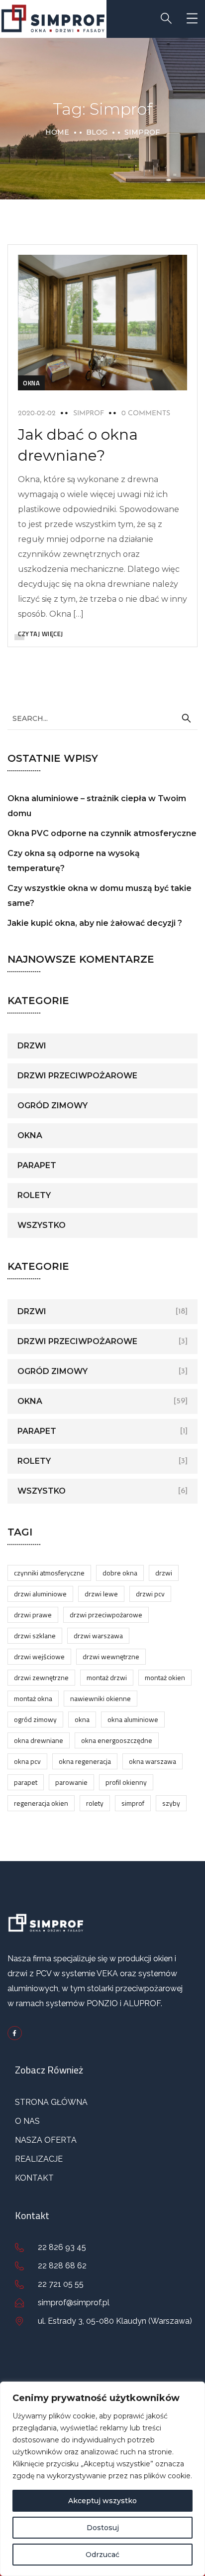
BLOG (97, 132)
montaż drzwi (107, 1677)
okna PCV (27, 1761)
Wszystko (42, 1225)
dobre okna (120, 1573)
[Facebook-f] (15, 2033)
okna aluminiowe (133, 1719)
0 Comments (146, 414)
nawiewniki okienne (101, 1698)
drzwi (32, 1046)
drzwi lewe (101, 1594)
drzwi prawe (33, 1615)
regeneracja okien (41, 1803)
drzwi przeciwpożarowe (77, 1076)
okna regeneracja (85, 1761)
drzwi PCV (150, 1594)
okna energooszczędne (117, 1740)
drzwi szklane (35, 1635)
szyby (171, 1803)
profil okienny (126, 1782)
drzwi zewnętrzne (41, 1677)
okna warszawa (153, 1761)
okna (82, 1719)
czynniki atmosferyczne (49, 1573)
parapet (37, 1165)
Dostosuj (103, 2528)
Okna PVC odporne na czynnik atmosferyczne (102, 833)
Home (57, 132)
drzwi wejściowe (39, 1656)
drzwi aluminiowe (40, 1594)
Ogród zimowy (52, 1106)
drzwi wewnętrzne (111, 1656)
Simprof (133, 1803)
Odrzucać (102, 2555)
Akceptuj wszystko (102, 2501)
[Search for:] (102, 718)
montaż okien (165, 1677)
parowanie (71, 1782)
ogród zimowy (35, 1719)
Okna (31, 383)
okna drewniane (39, 1740)
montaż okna (33, 1698)
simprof (89, 414)
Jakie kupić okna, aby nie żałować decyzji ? (95, 923)
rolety (34, 1195)
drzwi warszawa (98, 1635)
